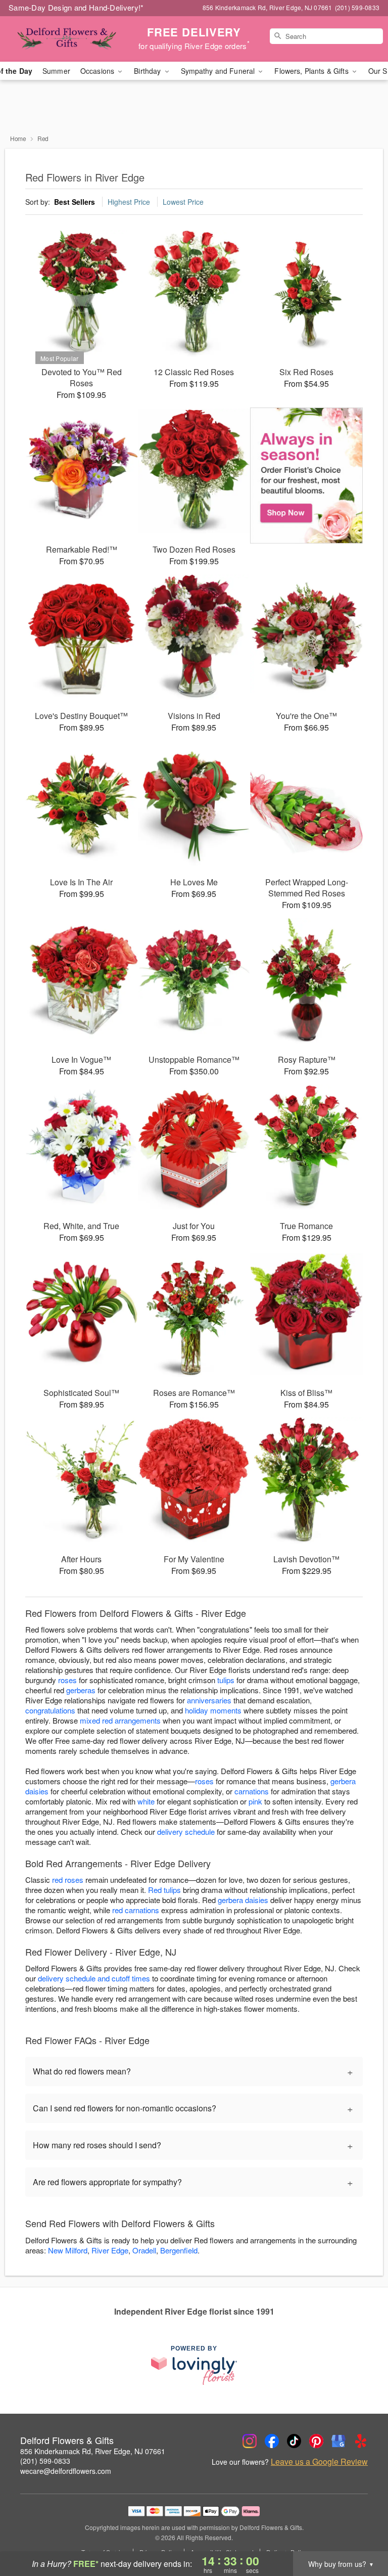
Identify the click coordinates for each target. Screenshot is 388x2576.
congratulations (50, 1710)
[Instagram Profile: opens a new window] (250, 2441)
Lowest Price (183, 202)
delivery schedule (186, 1832)
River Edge (110, 2250)
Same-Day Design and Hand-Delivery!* (76, 7)
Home (18, 138)
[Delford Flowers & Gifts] (67, 39)
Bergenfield (179, 2250)
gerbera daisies (243, 1900)
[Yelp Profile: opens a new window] (361, 2441)
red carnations (136, 1910)
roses (67, 1680)
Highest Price (129, 202)
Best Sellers (75, 202)
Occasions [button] (98, 71)
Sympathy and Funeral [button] (219, 71)
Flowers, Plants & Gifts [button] (312, 71)
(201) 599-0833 (45, 2461)
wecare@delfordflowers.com (66, 2471)
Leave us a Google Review (319, 2462)
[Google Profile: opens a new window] (338, 2441)
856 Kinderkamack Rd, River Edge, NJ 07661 (93, 2451)
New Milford (68, 2250)
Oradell (144, 2250)
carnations (252, 1791)
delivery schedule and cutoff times (94, 1978)
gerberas (81, 1690)
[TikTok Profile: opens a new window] (294, 2441)
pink (255, 1801)
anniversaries (209, 1700)
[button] (361, 2533)
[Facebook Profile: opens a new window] (272, 2441)
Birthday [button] (148, 71)
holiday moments (213, 1710)
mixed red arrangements (120, 1720)
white (146, 1801)
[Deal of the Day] (306, 476)
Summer (56, 71)
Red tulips (164, 1890)
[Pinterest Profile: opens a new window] (316, 2441)
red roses (68, 1880)
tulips (226, 1680)
